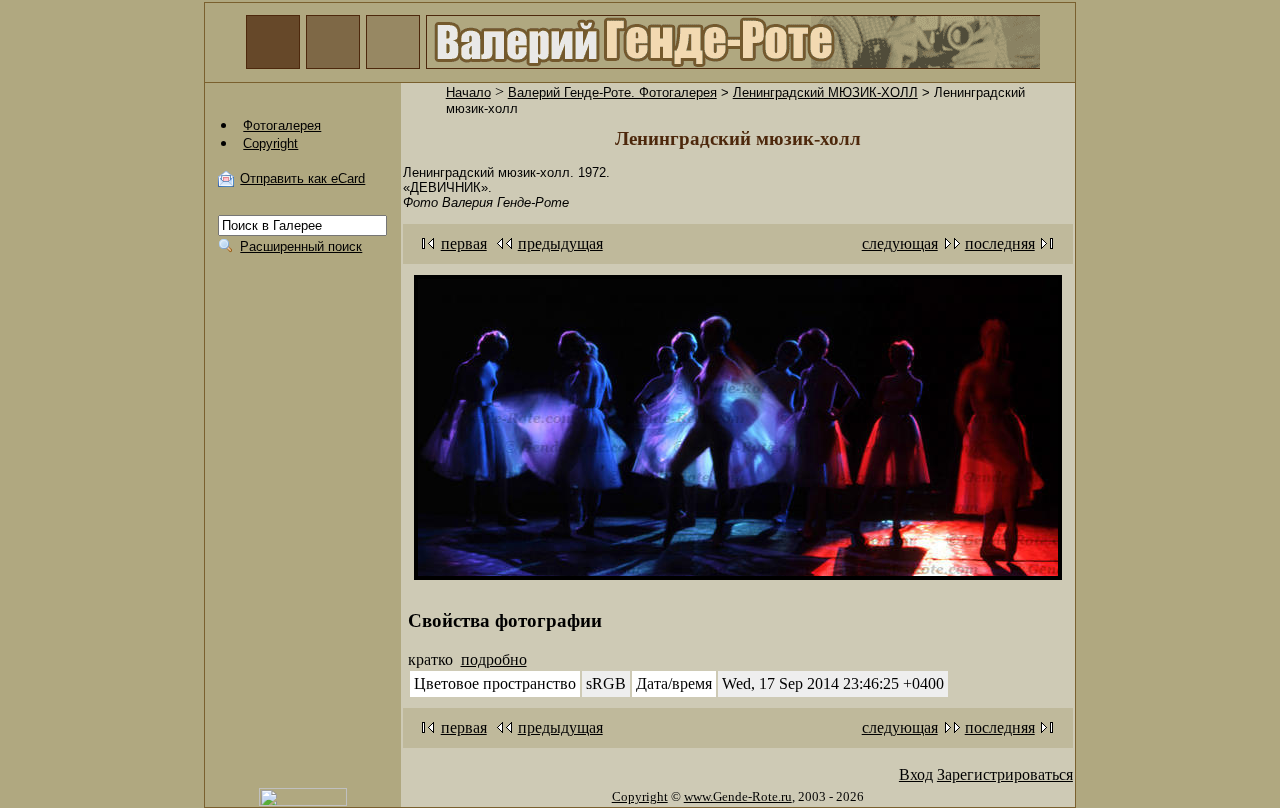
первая (464, 243)
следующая (900, 243)
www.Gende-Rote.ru (738, 796)
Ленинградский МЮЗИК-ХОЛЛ (825, 92)
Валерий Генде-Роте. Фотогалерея (612, 92)
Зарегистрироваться (1005, 774)
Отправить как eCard (302, 178)
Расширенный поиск (301, 246)
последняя (1000, 243)
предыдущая (560, 243)
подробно (494, 659)
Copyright (640, 796)
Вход (916, 774)
